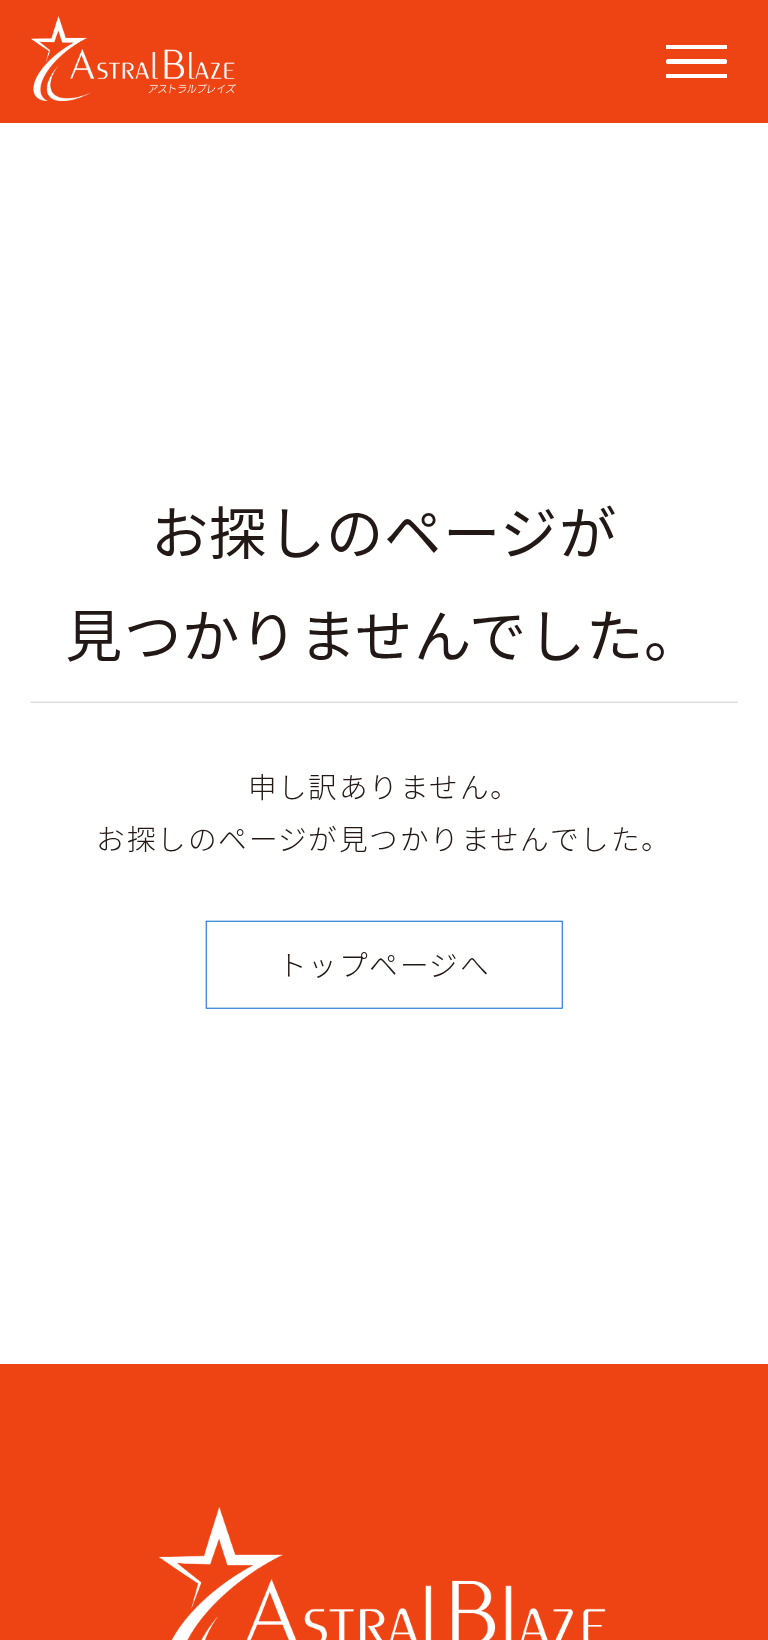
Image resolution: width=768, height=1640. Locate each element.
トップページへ (384, 963)
